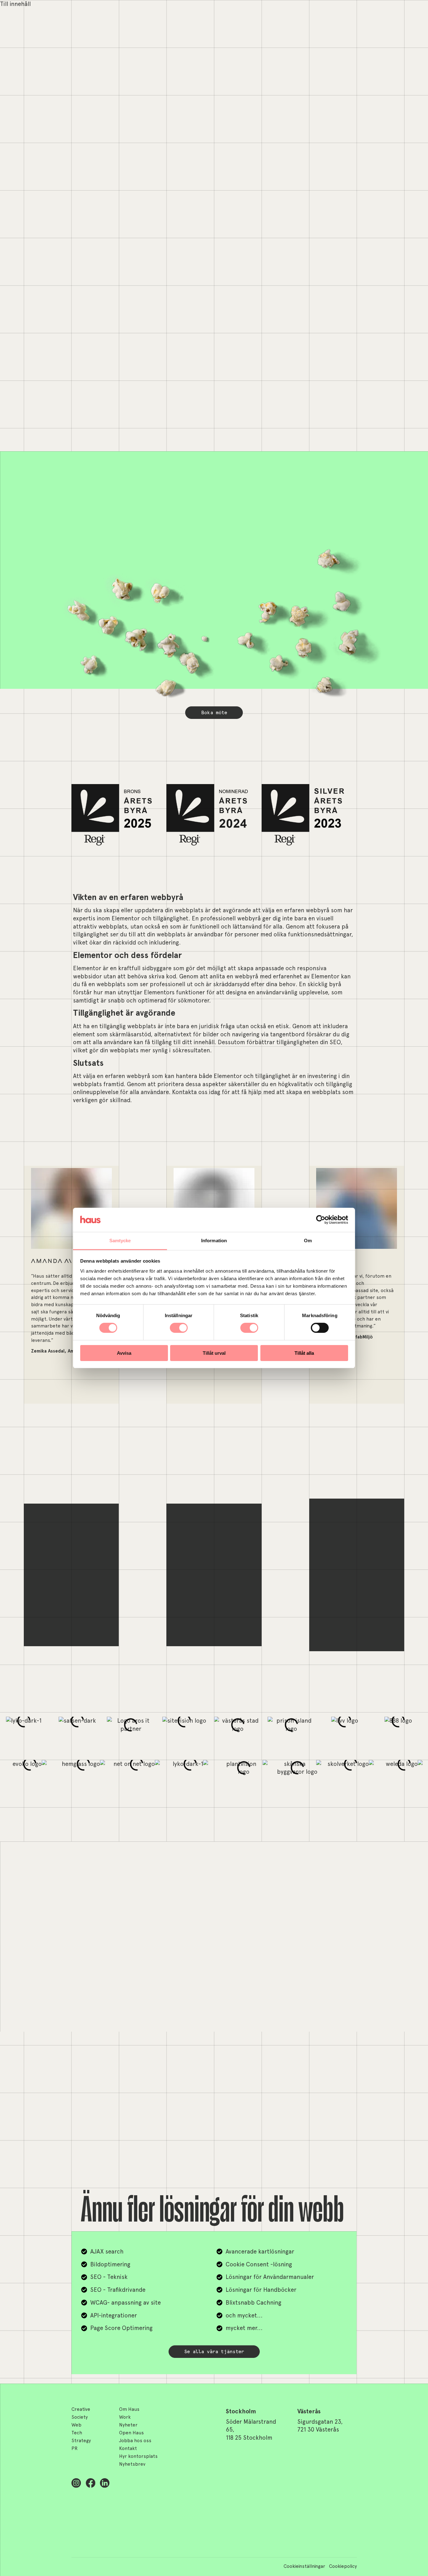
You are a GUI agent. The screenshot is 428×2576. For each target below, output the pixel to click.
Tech (77, 2433)
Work (125, 2417)
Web (76, 2425)
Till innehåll (15, 4)
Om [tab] (308, 1241)
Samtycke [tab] (120, 1241)
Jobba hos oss (135, 2441)
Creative (81, 2410)
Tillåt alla (304, 1353)
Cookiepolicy (343, 2567)
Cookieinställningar (304, 2567)
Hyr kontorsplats (138, 2457)
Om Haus (129, 2410)
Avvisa (124, 1353)
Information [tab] (214, 1241)
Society (80, 2417)
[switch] (179, 1328)
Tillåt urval (214, 1353)
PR (75, 2449)
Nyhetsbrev (132, 2464)
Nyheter (128, 2425)
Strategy (81, 2441)
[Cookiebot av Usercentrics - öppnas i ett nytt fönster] (321, 1220)
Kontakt (128, 2449)
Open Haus (131, 2433)
